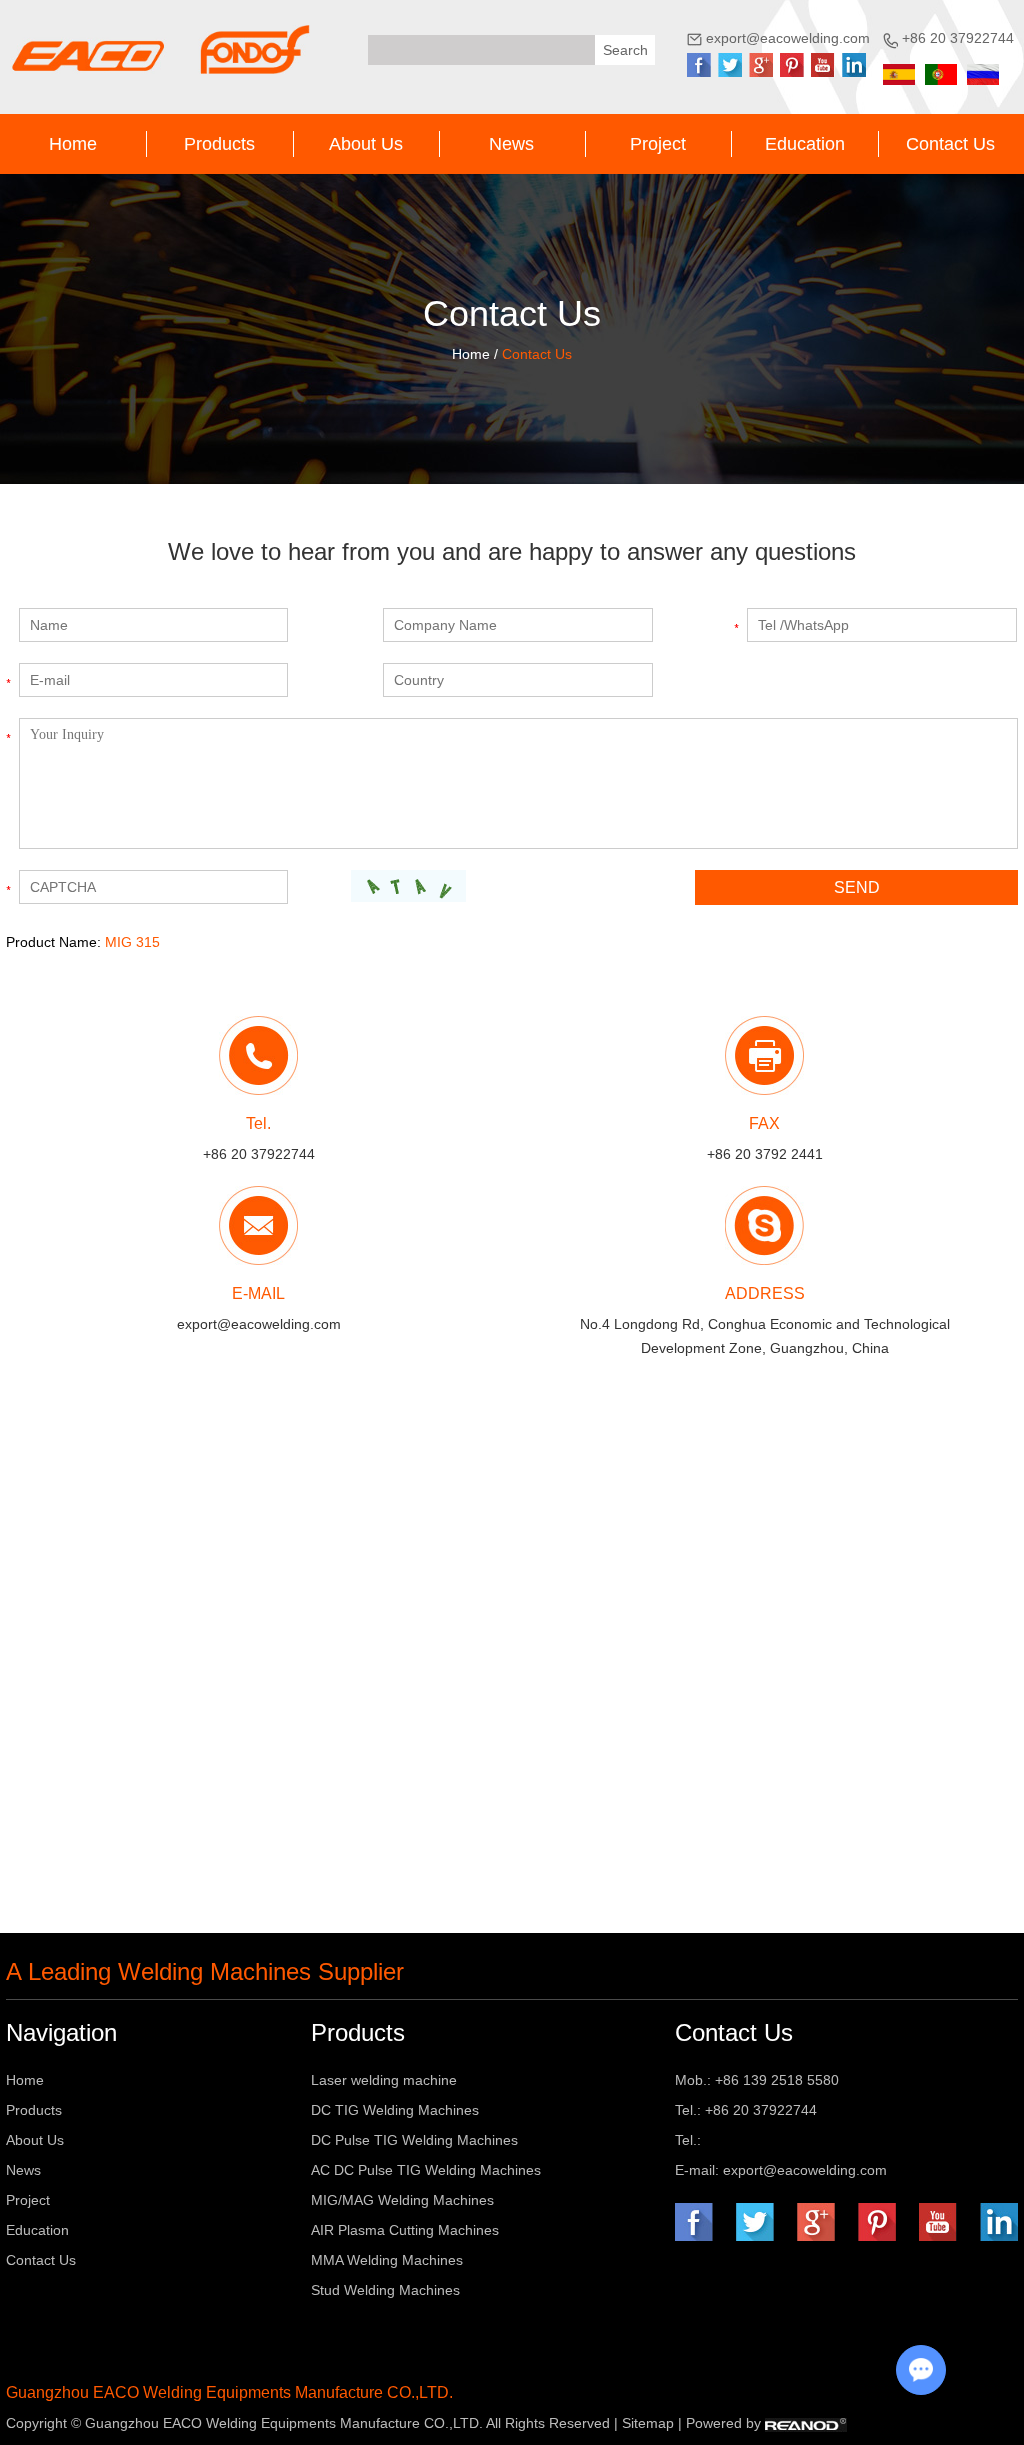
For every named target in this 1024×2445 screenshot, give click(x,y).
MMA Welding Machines (387, 2260)
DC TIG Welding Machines (395, 2110)
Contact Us (950, 144)
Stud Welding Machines (385, 2290)
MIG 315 (132, 942)
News (511, 144)
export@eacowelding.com (788, 38)
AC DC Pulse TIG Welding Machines (426, 2170)
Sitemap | (654, 2423)
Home (73, 144)
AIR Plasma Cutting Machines (405, 2230)
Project (658, 144)
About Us (366, 144)
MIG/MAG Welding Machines (402, 2200)
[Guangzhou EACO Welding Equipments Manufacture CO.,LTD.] (160, 49)
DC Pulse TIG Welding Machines (414, 2140)
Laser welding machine (384, 2080)
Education (805, 144)
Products (219, 144)
